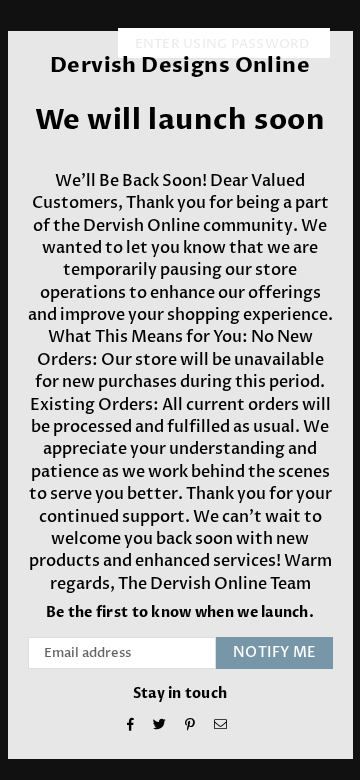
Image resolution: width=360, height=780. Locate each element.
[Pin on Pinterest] (190, 726)
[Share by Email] (221, 726)
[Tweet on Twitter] (160, 726)
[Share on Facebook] (131, 726)
